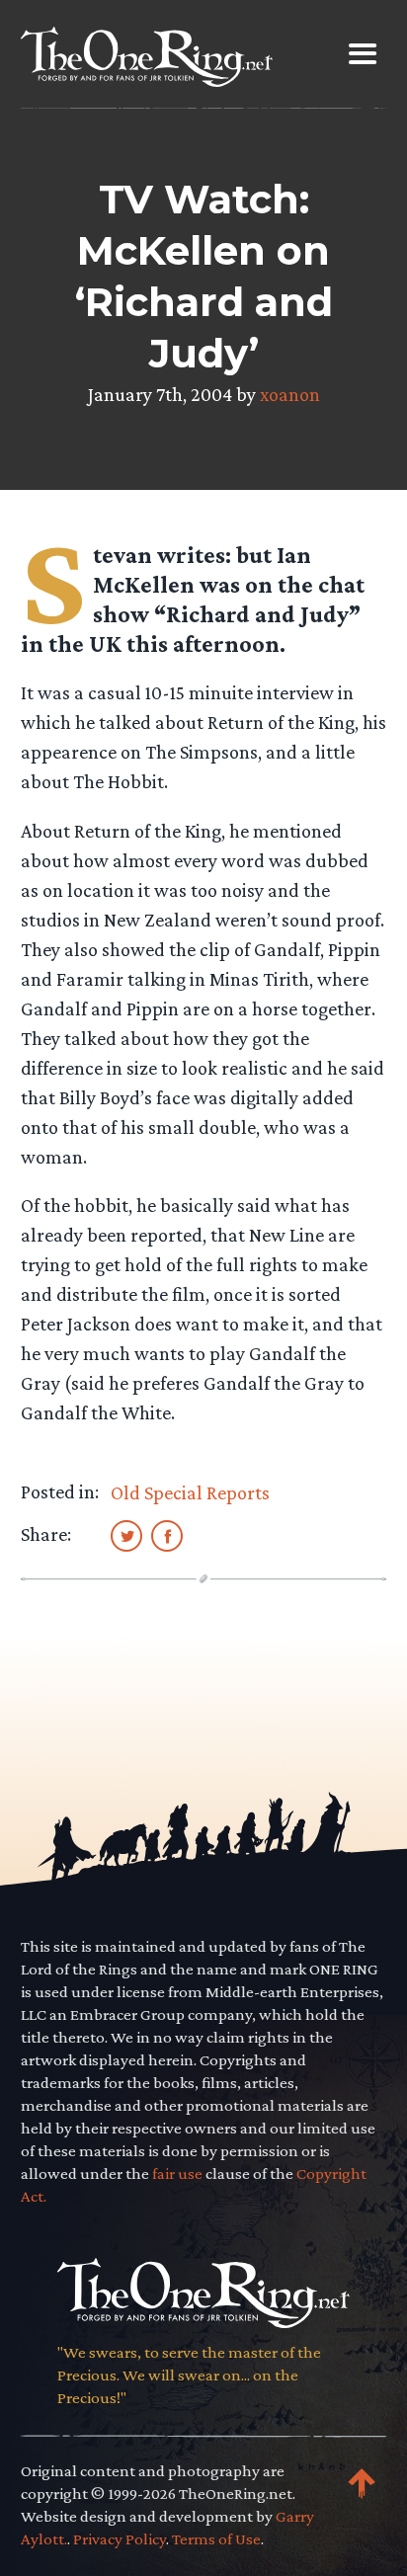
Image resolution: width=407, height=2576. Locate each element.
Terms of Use (216, 2539)
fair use (177, 2173)
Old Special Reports (190, 1492)
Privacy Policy (120, 2539)
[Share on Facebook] (167, 1535)
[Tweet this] (126, 1535)
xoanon (290, 394)
